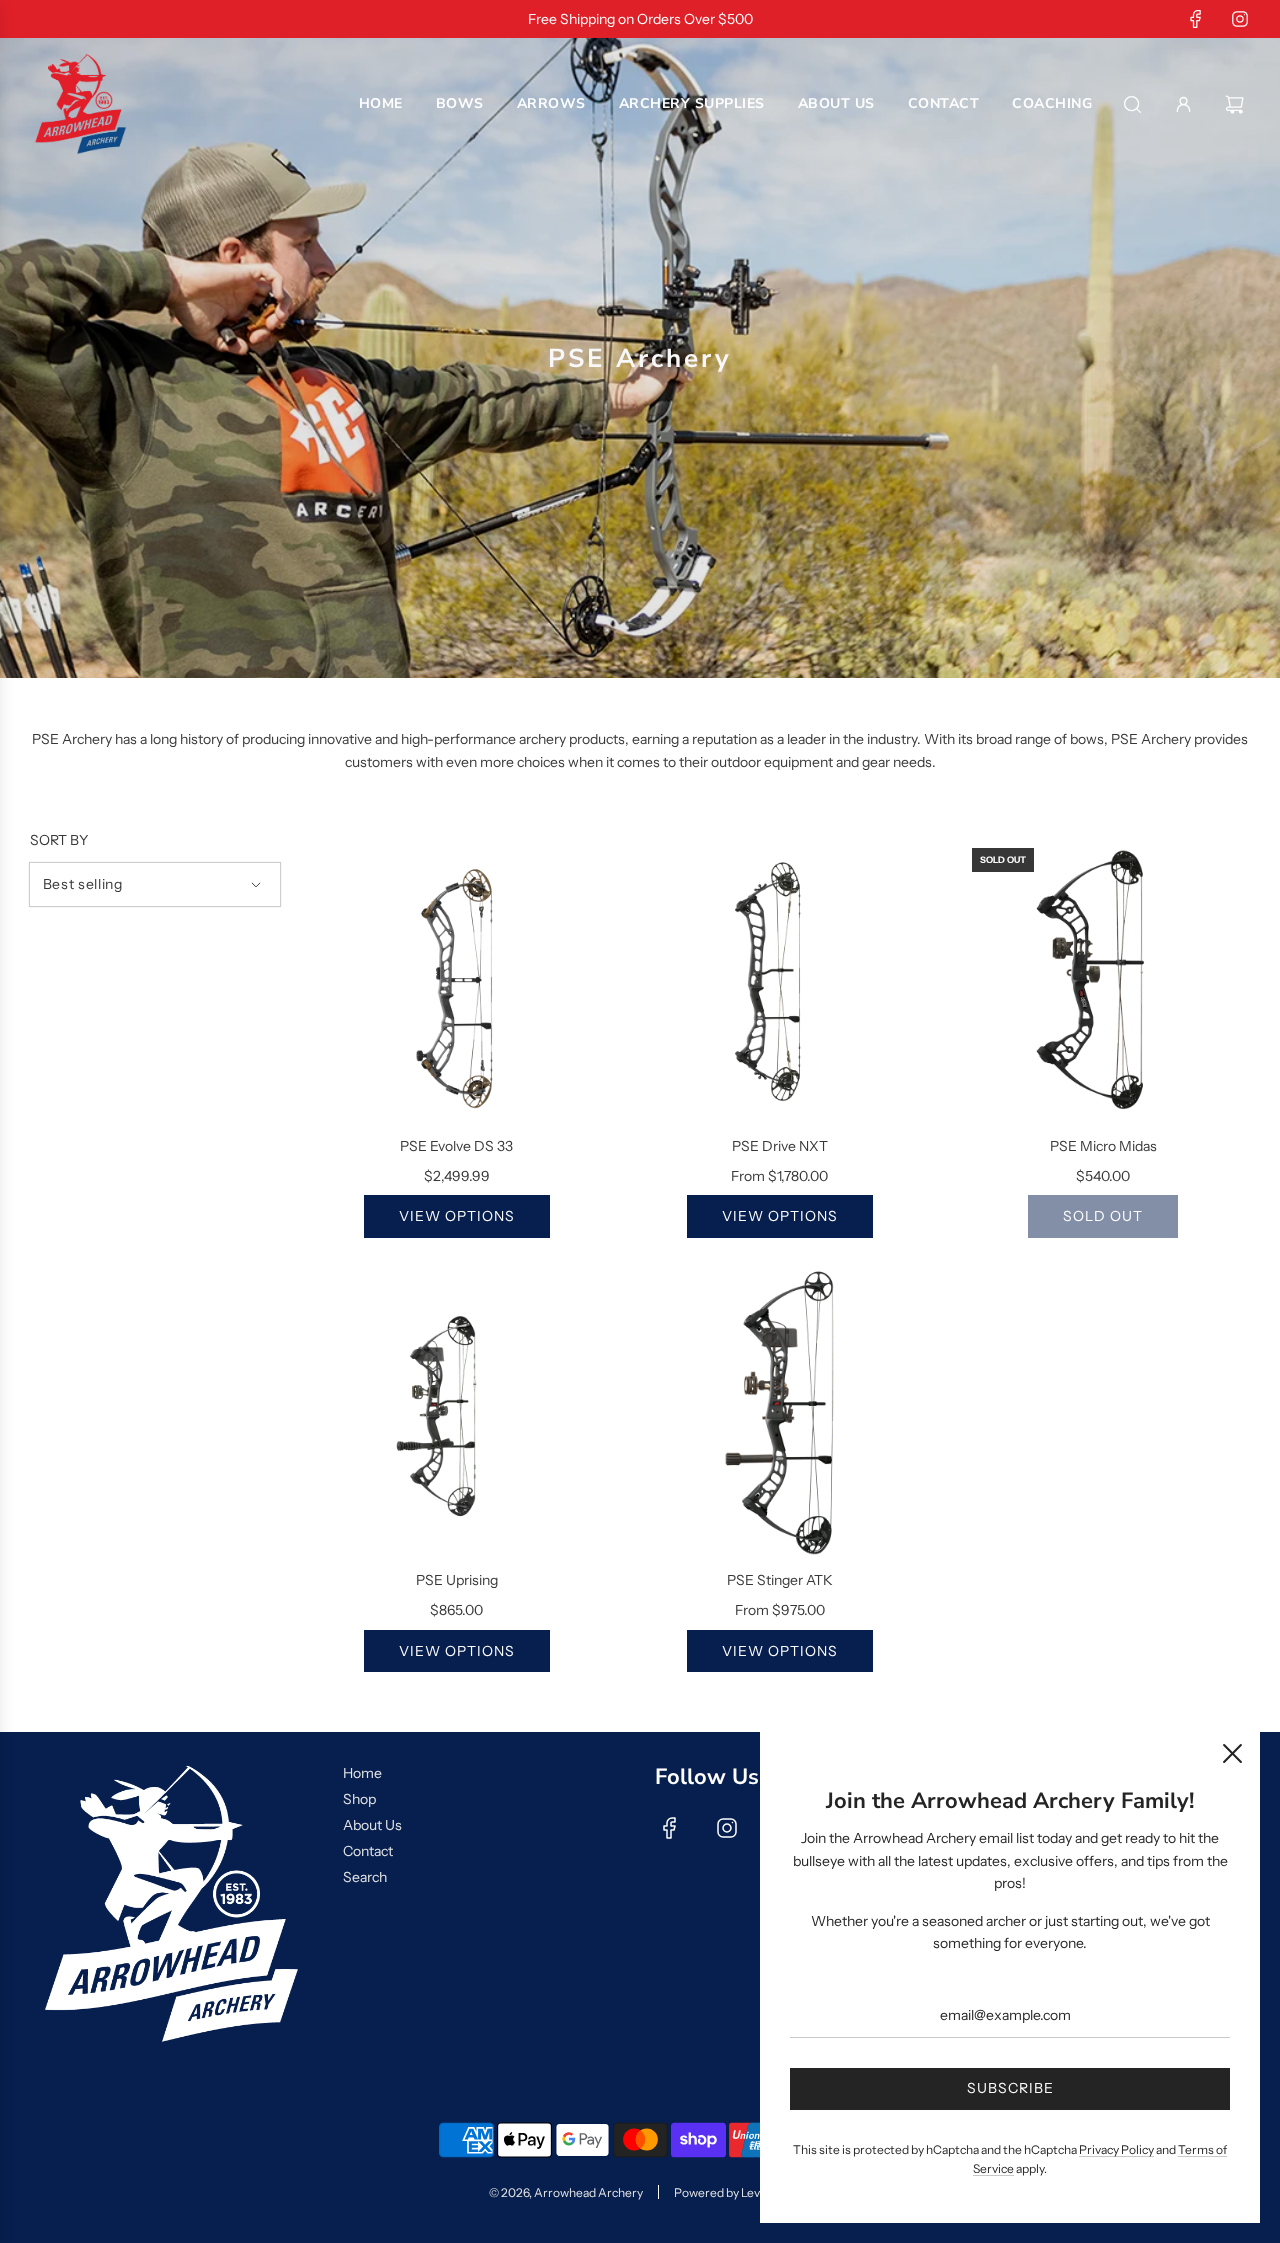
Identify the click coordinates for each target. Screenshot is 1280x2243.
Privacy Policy (1116, 2149)
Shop (359, 1799)
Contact (368, 1851)
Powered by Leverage (733, 2192)
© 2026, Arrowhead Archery (566, 2192)
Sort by (59, 840)
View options (457, 1216)
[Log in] (1183, 104)
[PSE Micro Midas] (1103, 979)
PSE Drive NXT (780, 1146)
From (779, 1176)
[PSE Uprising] (456, 1414)
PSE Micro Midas (1103, 1146)
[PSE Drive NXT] (779, 979)
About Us (372, 1825)
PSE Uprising (457, 1580)
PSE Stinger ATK (780, 1580)
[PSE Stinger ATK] (779, 1414)
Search (365, 1877)
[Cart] (1237, 104)
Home (362, 1773)
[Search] (1132, 104)
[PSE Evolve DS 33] (456, 979)
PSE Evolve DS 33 (456, 1146)
